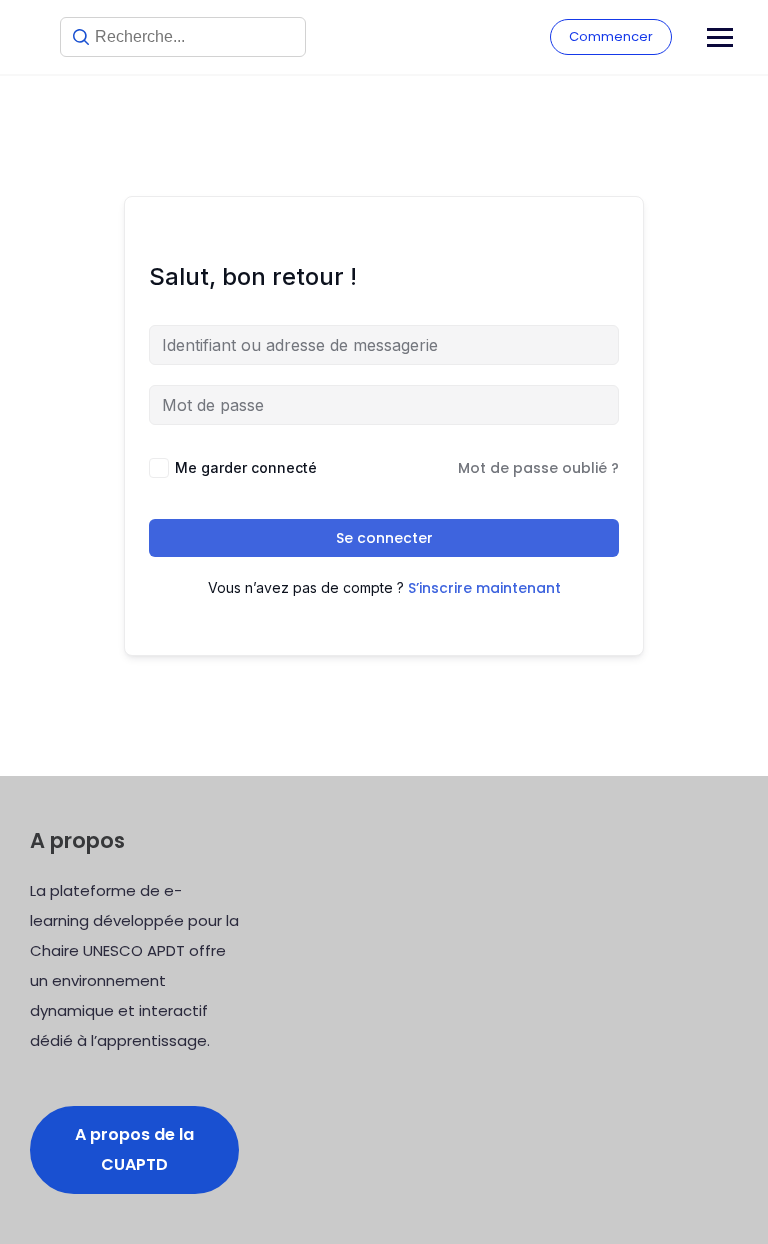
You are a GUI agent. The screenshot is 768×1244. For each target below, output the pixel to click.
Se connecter (384, 538)
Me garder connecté (246, 467)
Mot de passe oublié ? (538, 468)
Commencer (611, 36)
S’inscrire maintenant (484, 588)
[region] (260, 1075)
